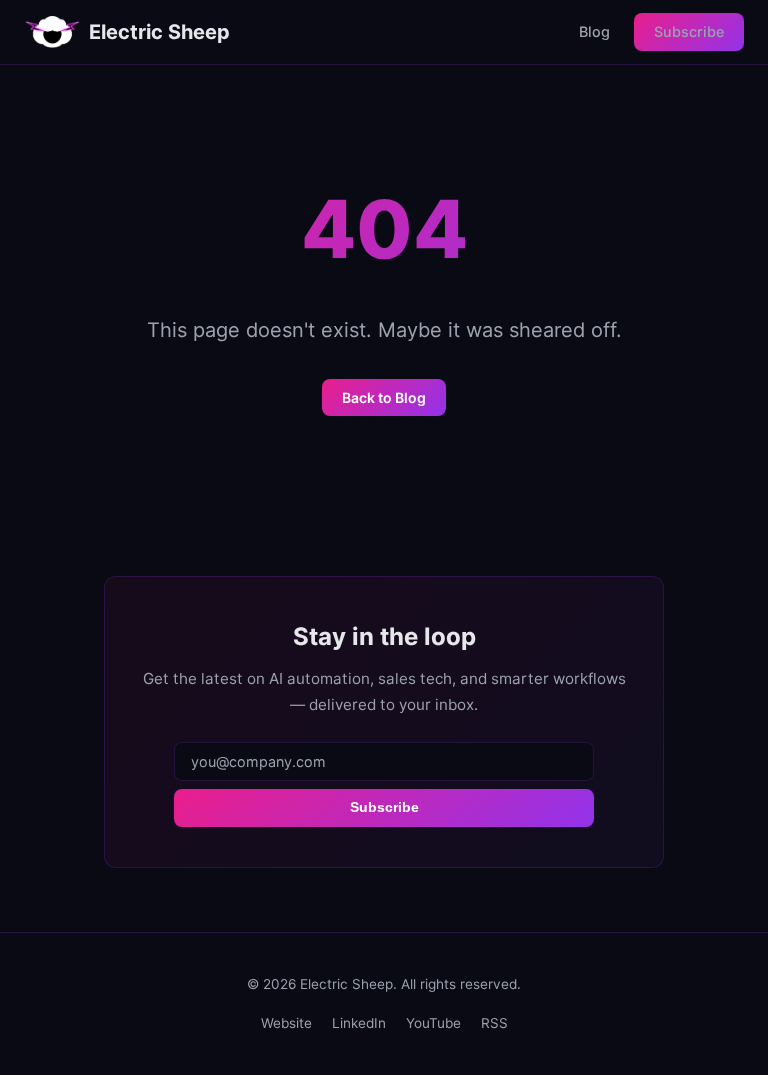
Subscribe (689, 31)
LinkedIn (359, 1023)
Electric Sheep (159, 32)
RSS (494, 1023)
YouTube (433, 1023)
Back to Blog (384, 397)
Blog (594, 31)
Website (286, 1023)
